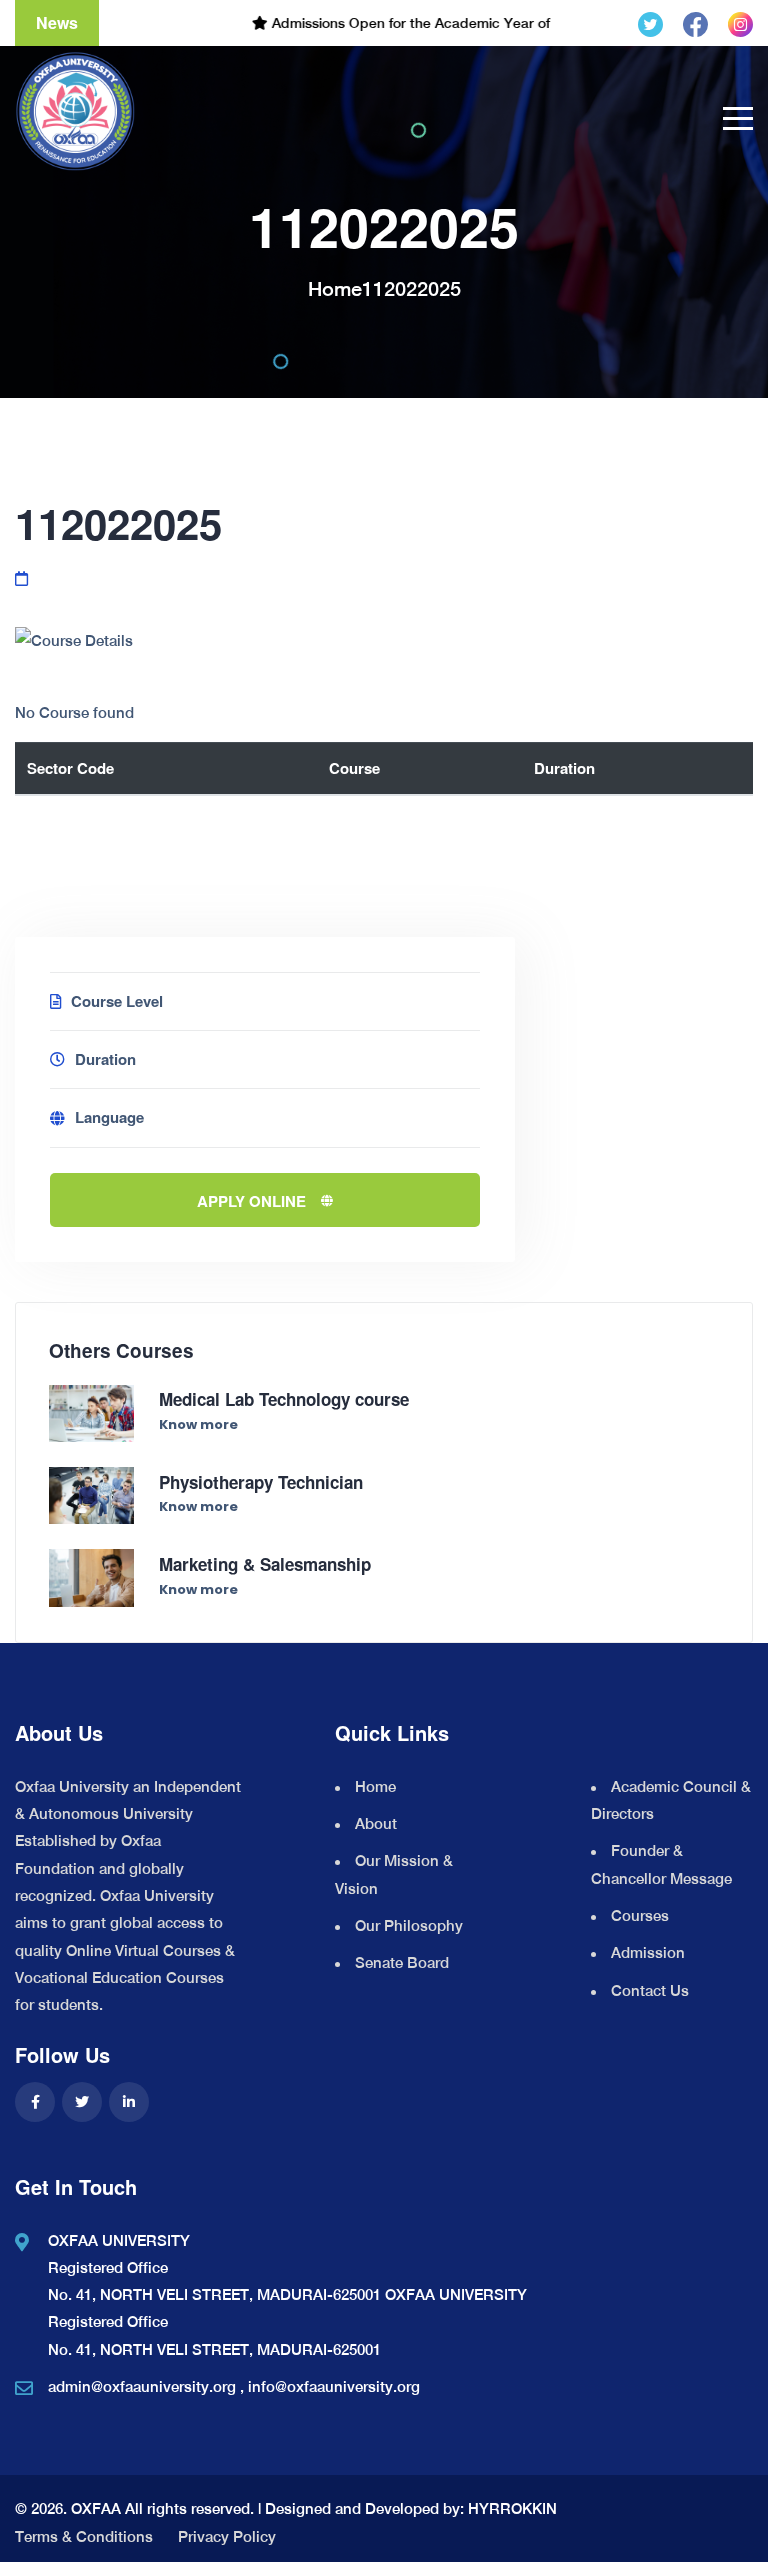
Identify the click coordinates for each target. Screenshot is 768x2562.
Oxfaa (96, 2508)
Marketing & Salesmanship (265, 1564)
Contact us (650, 1990)
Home (335, 288)
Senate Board (402, 1962)
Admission (648, 1952)
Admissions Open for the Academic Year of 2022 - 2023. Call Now (449, 23)
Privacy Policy (227, 2536)
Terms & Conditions (84, 2536)
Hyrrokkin (512, 2508)
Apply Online (251, 1201)
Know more (198, 1424)
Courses (640, 1915)
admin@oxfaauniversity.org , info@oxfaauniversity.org (234, 2386)
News (57, 22)
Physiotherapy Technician (261, 1482)
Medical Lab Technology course (284, 1399)
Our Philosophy (409, 1925)
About (376, 1823)
